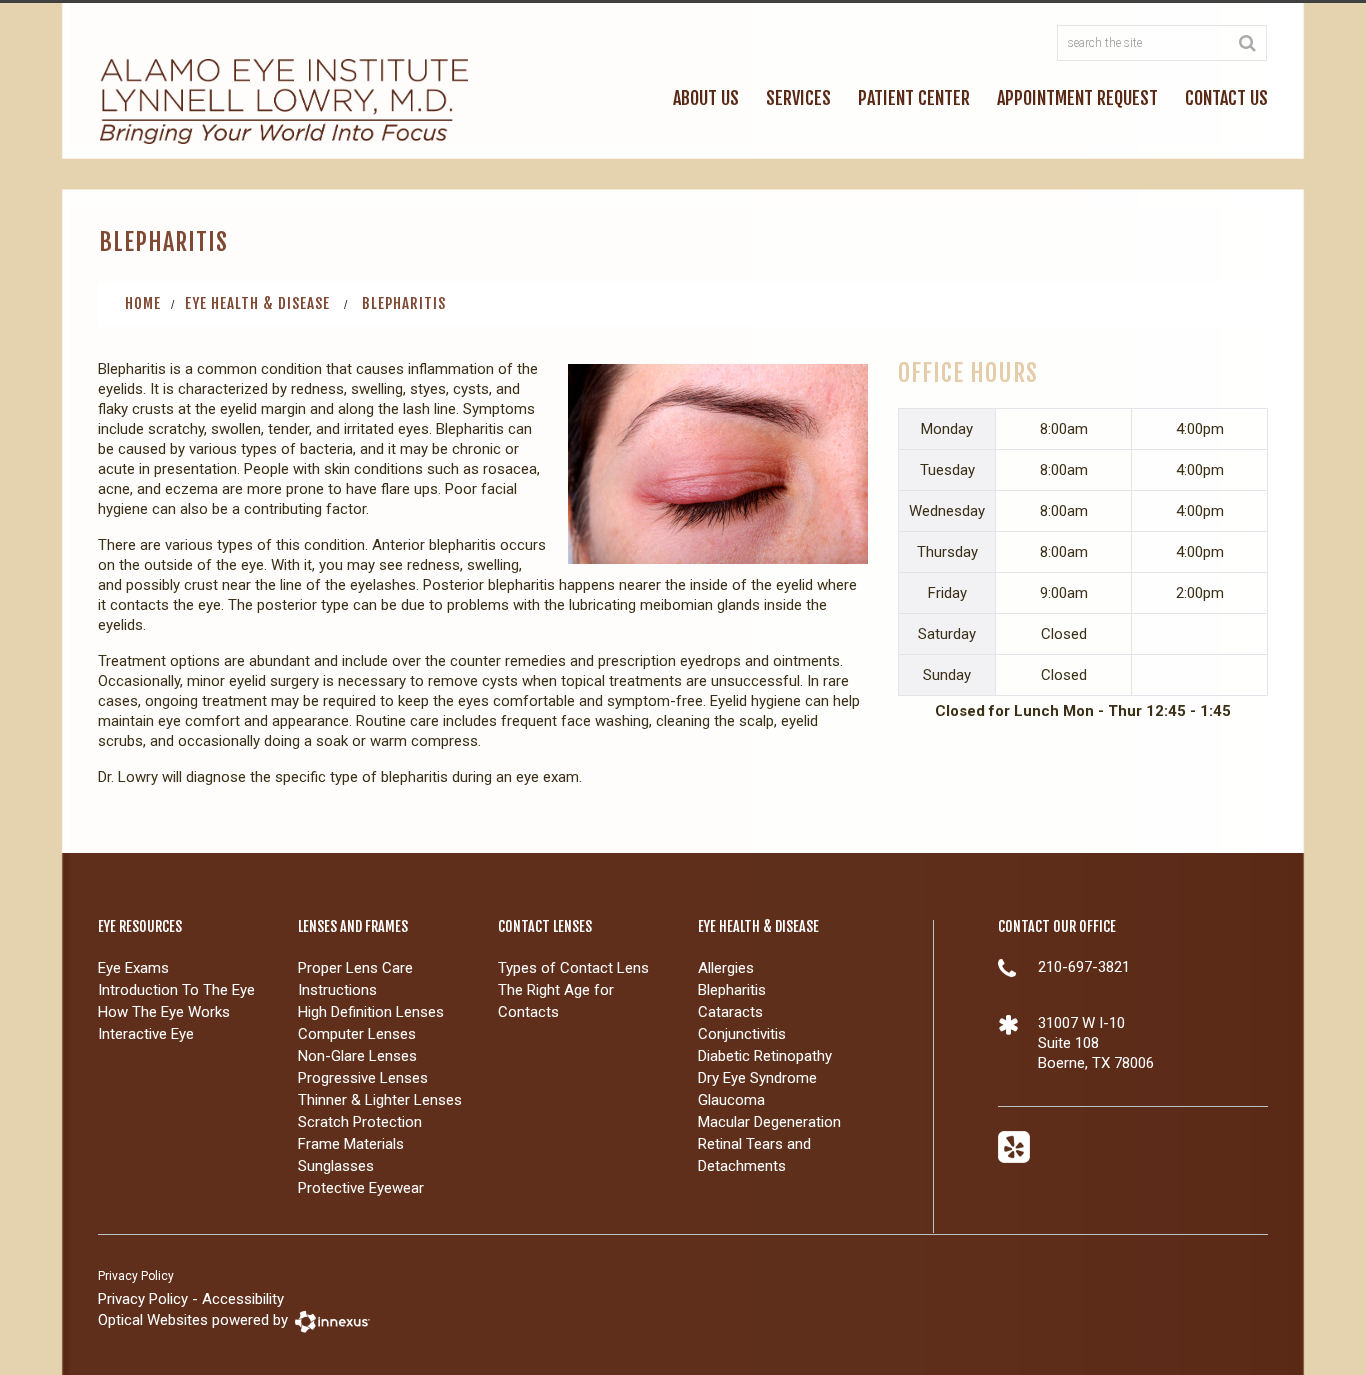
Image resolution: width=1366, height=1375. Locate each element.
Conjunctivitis (742, 1034)
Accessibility (243, 1299)
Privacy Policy (136, 1276)
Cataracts (730, 1012)
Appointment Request (1077, 98)
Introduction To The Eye (176, 990)
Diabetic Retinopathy (765, 1056)
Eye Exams (133, 968)
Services (798, 98)
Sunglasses (336, 1166)
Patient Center (914, 98)
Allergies (726, 968)
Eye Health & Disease (257, 303)
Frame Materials (351, 1144)
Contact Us (1226, 98)
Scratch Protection (360, 1122)
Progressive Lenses (363, 1078)
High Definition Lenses (371, 1012)
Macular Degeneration (769, 1122)
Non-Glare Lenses (357, 1056)
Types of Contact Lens (573, 968)
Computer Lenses (357, 1034)
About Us (706, 98)
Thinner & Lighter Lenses (380, 1100)
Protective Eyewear (361, 1188)
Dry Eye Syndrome (757, 1078)
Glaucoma (731, 1100)
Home (143, 303)
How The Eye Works (164, 1012)
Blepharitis (732, 990)
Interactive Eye (146, 1034)
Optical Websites (153, 1321)
